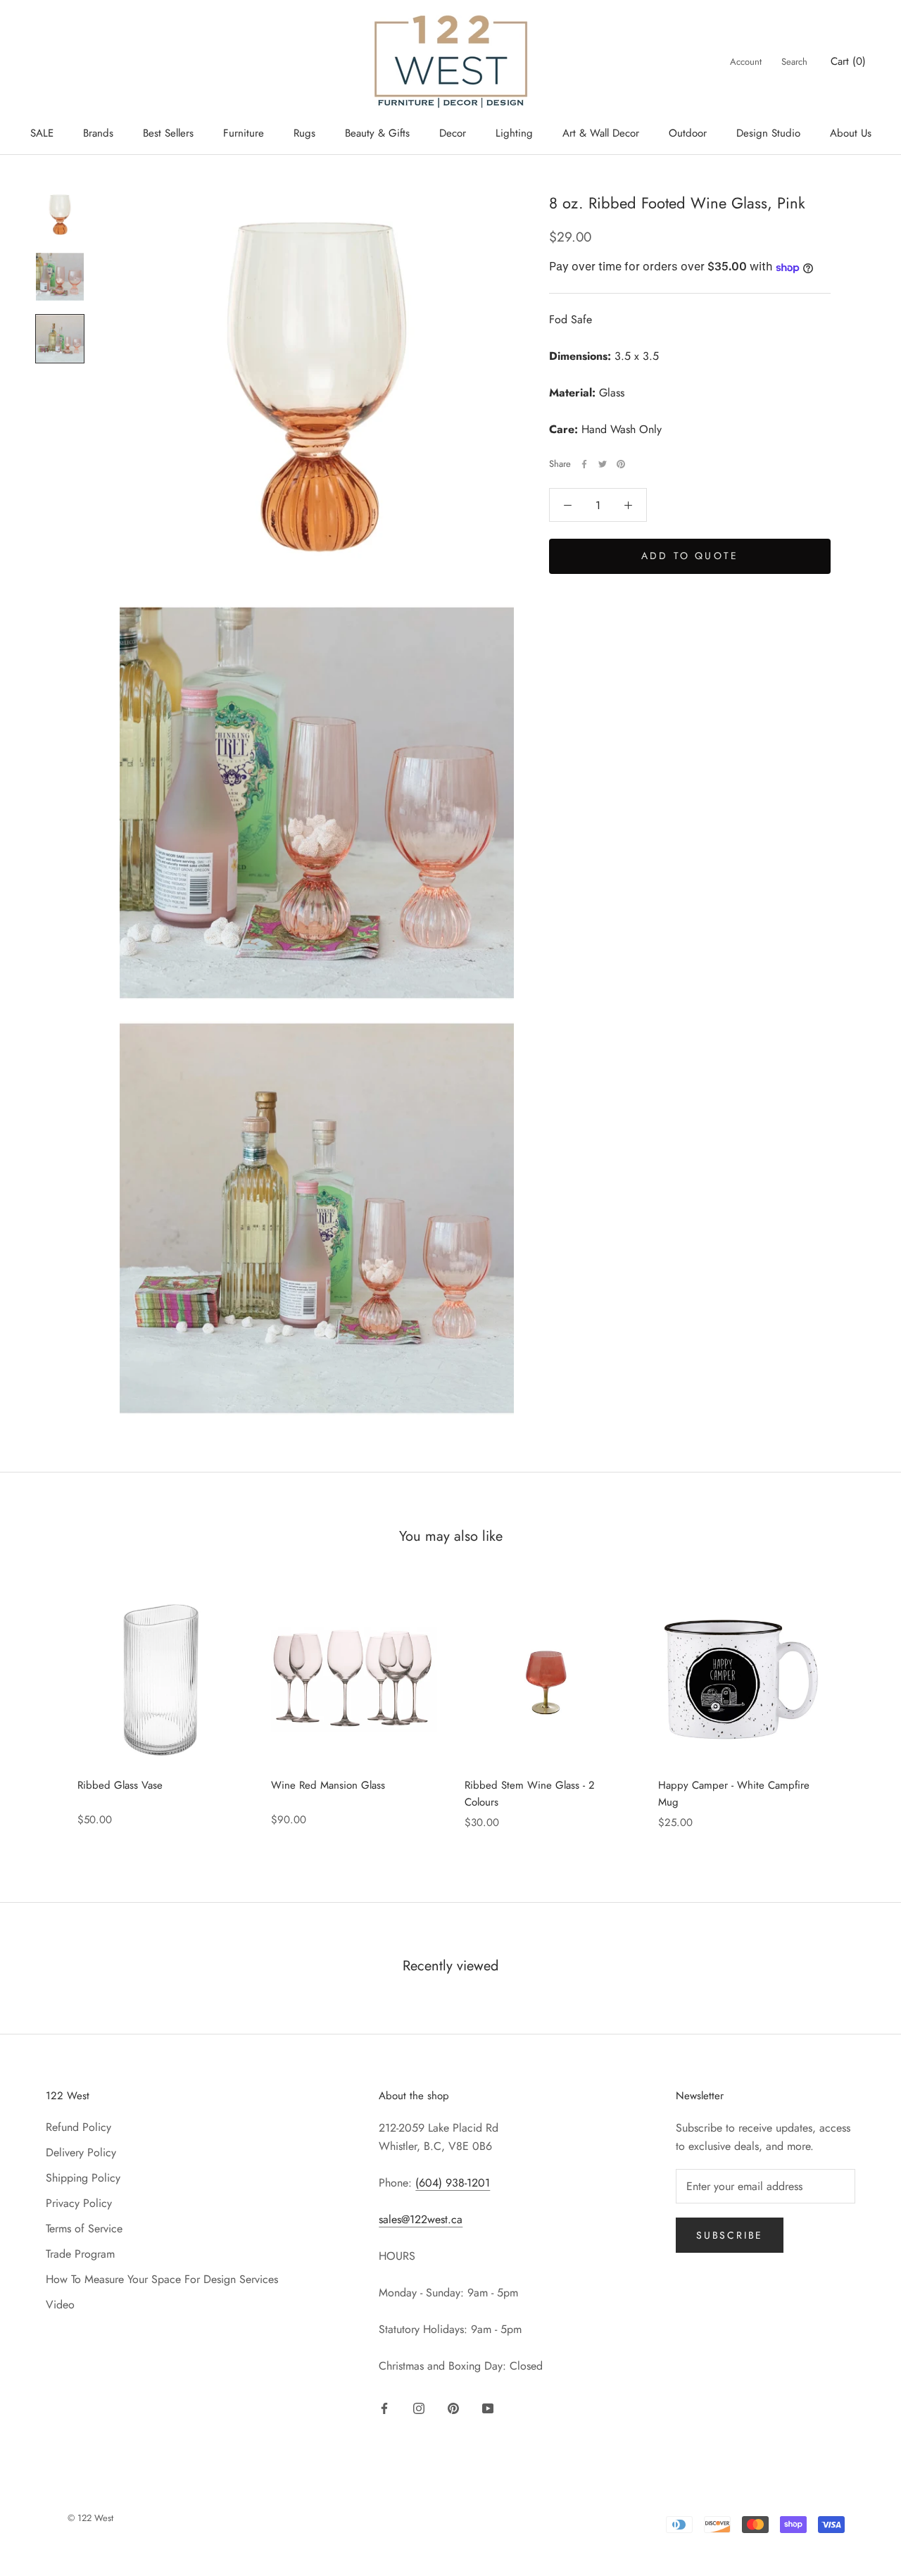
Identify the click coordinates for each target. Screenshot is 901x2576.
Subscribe (730, 2235)
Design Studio (768, 133)
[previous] (44, 1705)
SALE (42, 133)
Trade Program (80, 2254)
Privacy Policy (79, 2203)
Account (746, 62)
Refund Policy (78, 2127)
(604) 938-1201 (453, 2183)
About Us (851, 133)
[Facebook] (584, 464)
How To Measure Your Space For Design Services (162, 2279)
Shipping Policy (83, 2178)
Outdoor (688, 133)
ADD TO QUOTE (690, 556)
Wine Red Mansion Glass (328, 1785)
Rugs (304, 133)
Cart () (848, 61)
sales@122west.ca (421, 2219)
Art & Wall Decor (601, 133)
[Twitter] (603, 464)
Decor (453, 133)
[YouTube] (488, 2407)
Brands (98, 133)
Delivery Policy (81, 2152)
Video (60, 2305)
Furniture (244, 133)
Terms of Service (84, 2228)
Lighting (514, 133)
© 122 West (90, 2518)
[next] (857, 1705)
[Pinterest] (621, 464)
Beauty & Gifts (377, 133)
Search (794, 62)
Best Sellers (168, 133)
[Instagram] (419, 2407)
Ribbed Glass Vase (120, 1785)
